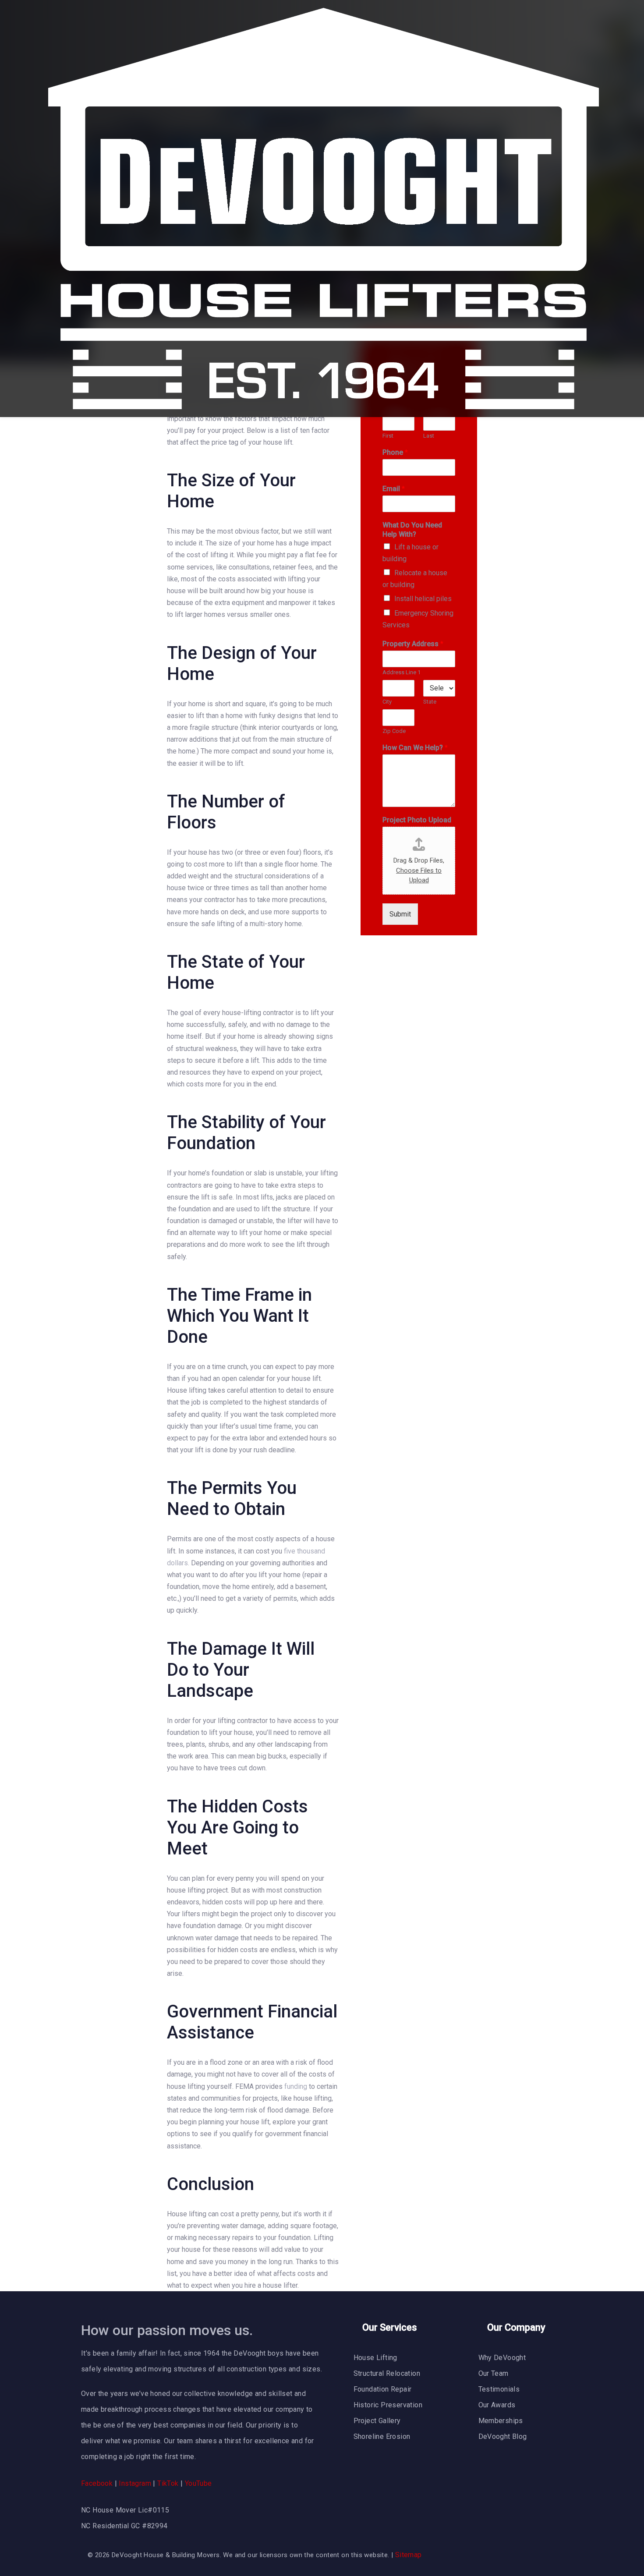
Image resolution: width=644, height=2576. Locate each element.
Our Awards (497, 2405)
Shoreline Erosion (382, 2436)
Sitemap (409, 2555)
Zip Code (394, 731)
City (387, 702)
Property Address (413, 644)
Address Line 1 (402, 672)
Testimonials (499, 2389)
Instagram (135, 2483)
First (388, 436)
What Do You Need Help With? (412, 530)
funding (296, 2086)
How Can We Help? (415, 748)
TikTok (168, 2483)
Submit (400, 914)
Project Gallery (377, 2421)
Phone (395, 452)
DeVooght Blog (503, 2436)
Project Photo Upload (417, 820)
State (430, 702)
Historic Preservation (388, 2405)
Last (429, 436)
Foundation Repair (383, 2389)
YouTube (198, 2483)
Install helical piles (423, 599)
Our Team (494, 2373)
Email (394, 489)
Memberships (501, 2421)
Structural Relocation (387, 2373)
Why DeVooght (502, 2358)
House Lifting (375, 2358)
